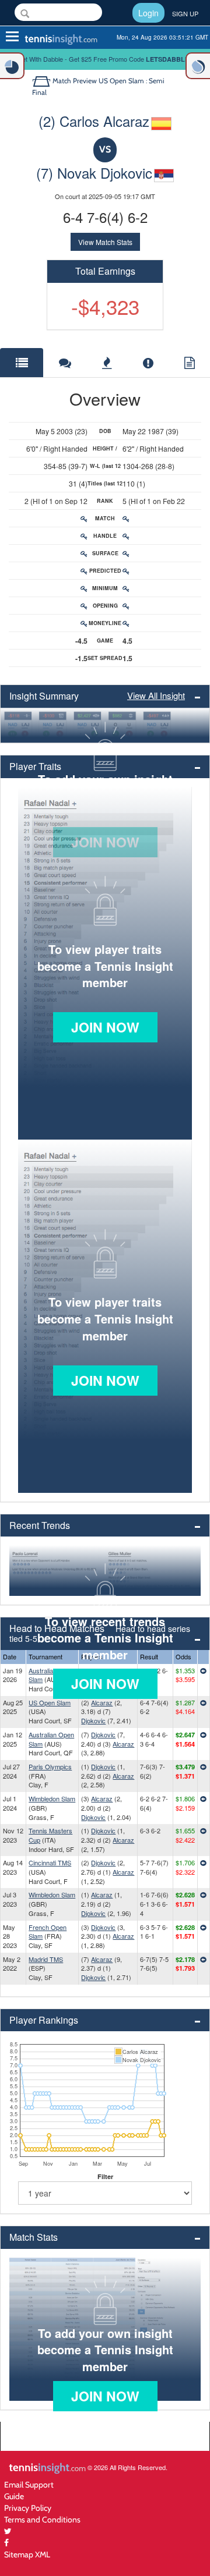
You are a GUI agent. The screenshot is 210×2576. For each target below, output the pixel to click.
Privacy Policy (28, 2508)
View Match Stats (105, 242)
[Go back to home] (42, 81)
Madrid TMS (46, 1959)
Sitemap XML (27, 2554)
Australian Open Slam (51, 1675)
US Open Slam (50, 1702)
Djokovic (93, 1720)
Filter (105, 2176)
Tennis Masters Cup (50, 1835)
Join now (105, 1027)
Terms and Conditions (42, 2519)
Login (148, 13)
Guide (14, 2496)
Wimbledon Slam (52, 1798)
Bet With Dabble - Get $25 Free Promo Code (105, 59)
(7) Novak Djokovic (94, 173)
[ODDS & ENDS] (12, 66)
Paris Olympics (50, 1766)
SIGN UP (185, 13)
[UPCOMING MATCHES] (198, 66)
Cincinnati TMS (50, 1862)
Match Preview (75, 81)
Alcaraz (102, 1702)
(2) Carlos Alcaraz (94, 121)
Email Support (29, 2484)
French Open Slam (48, 1932)
